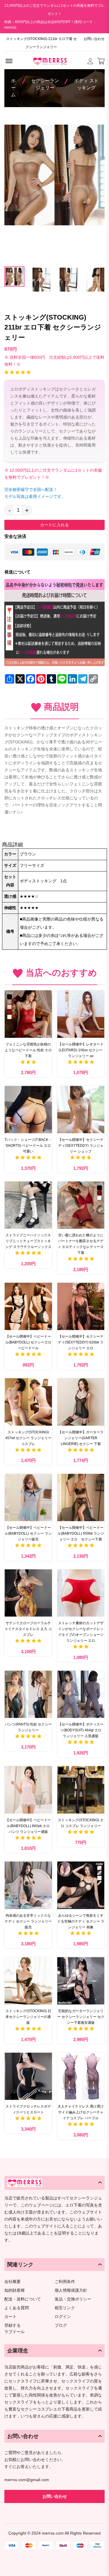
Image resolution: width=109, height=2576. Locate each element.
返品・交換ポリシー (73, 2299)
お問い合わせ (94, 39)
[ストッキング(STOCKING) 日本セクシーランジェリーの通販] (28, 1981)
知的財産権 (15, 2290)
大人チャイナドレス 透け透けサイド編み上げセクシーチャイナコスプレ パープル (81, 2112)
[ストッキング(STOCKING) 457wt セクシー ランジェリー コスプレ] (28, 1402)
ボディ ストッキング (86, 84)
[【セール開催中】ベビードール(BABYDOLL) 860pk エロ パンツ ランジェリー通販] (28, 1790)
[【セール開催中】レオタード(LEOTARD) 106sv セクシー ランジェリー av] (81, 1014)
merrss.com (53, 2533)
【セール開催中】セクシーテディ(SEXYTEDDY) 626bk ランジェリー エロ (81, 1342)
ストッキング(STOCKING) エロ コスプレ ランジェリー (81, 1823)
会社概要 (12, 2282)
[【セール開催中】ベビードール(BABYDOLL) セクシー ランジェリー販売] (28, 1497)
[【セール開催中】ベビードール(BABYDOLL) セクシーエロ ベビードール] (28, 1307)
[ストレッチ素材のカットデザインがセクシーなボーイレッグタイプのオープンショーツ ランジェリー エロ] (81, 1593)
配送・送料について (23, 2299)
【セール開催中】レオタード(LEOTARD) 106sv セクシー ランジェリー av (81, 1050)
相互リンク (65, 2308)
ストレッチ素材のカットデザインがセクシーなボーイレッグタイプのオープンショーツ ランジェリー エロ (81, 1632)
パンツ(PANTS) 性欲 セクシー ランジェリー (28, 1727)
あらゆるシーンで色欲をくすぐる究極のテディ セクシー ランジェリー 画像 (81, 1921)
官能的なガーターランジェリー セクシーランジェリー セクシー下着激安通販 (81, 2017)
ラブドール (15, 2332)
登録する (12, 2325)
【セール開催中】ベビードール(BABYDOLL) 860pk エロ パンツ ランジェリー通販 (28, 1826)
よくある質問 (17, 2308)
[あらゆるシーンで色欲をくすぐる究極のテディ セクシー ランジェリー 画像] (81, 1885)
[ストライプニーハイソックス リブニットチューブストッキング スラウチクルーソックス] (28, 1205)
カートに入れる (54, 525)
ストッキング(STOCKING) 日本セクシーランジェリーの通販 (28, 2017)
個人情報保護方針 (71, 2290)
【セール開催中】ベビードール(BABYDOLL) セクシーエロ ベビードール (28, 1342)
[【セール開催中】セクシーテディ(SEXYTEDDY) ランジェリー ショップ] (81, 1110)
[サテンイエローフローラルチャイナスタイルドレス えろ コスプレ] (28, 1593)
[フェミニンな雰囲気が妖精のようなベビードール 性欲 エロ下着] (28, 1014)
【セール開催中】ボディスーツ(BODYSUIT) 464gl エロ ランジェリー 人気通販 (81, 1730)
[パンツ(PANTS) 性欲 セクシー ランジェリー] (28, 1694)
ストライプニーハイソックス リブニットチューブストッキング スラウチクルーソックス (28, 1241)
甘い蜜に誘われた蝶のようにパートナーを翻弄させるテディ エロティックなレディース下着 (81, 1244)
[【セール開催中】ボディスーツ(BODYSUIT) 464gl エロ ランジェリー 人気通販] (81, 1694)
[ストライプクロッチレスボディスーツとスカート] (28, 2076)
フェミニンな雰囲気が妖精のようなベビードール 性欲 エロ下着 (28, 1050)
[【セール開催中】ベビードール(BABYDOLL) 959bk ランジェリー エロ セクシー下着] (81, 1497)
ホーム (13, 88)
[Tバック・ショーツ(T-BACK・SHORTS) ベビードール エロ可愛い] (28, 1110)
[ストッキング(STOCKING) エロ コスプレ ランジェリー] (81, 1790)
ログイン (63, 2317)
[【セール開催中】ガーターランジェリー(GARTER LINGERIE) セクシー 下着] (81, 1402)
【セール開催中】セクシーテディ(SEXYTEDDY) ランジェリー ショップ (81, 1146)
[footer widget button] (54, 2183)
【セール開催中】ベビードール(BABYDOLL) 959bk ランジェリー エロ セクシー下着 (81, 1533)
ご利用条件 (65, 2282)
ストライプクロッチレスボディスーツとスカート (28, 2109)
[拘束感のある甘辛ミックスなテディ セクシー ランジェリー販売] (28, 1885)
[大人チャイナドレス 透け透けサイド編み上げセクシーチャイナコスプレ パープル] (81, 2076)
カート (10, 2317)
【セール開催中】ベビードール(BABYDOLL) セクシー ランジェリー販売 (28, 1533)
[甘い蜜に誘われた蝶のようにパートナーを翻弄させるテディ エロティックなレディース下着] (81, 1205)
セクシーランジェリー (45, 84)
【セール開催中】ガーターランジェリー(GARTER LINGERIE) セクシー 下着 (81, 1438)
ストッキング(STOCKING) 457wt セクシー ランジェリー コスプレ (28, 1438)
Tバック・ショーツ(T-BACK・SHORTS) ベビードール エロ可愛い (28, 1146)
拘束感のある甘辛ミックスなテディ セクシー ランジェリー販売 (28, 1921)
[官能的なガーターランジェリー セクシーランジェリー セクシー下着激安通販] (81, 1981)
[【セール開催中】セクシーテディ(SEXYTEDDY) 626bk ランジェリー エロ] (81, 1307)
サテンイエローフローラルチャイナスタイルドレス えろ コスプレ (28, 1629)
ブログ (61, 2325)
